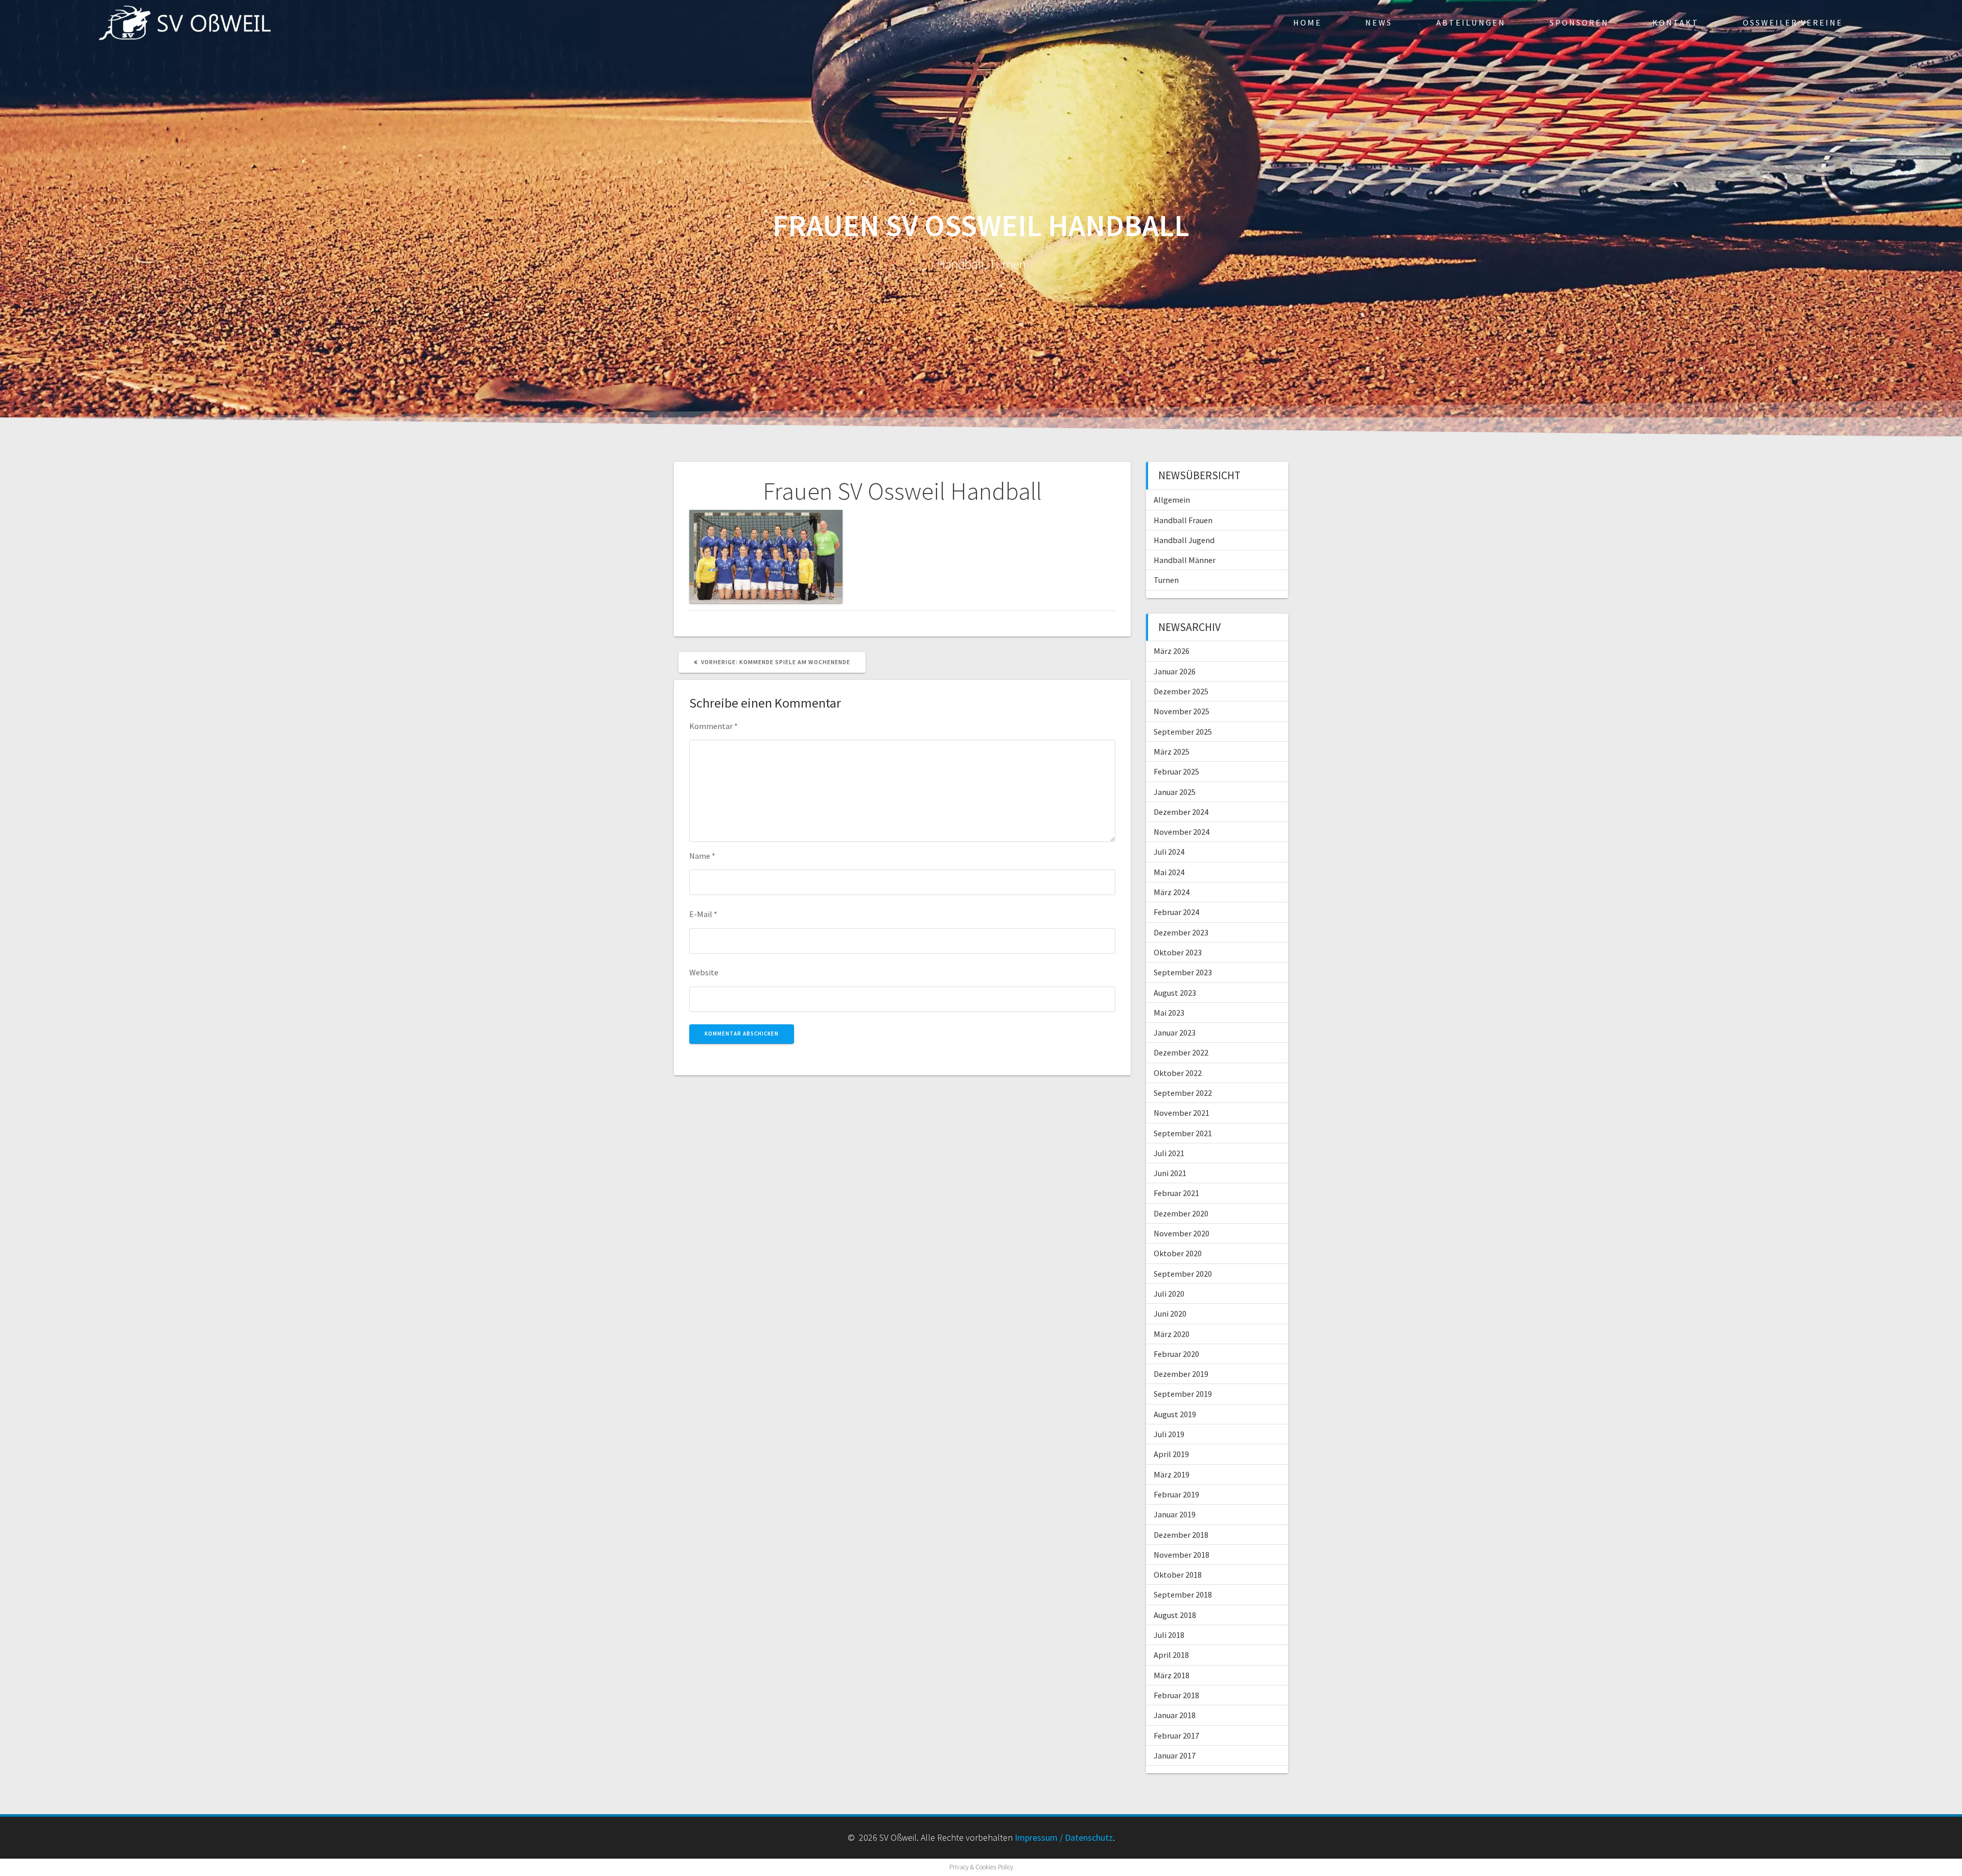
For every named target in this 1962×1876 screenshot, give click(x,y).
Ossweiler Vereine (1793, 22)
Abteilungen (1471, 22)
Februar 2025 (1176, 771)
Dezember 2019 (1181, 1374)
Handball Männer (1185, 560)
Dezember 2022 (1181, 1052)
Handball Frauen (1183, 520)
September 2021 (1183, 1133)
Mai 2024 (1169, 872)
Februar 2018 (1176, 1695)
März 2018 (1172, 1675)
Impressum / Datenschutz (1064, 1837)
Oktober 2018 (1178, 1575)
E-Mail (703, 914)
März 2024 (1172, 892)
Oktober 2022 (1178, 1073)
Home (1307, 22)
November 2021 (1182, 1113)
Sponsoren (1579, 22)
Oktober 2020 (1178, 1253)
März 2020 (1172, 1334)
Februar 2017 (1176, 1736)
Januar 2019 (1175, 1514)
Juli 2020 (1169, 1294)
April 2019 (1171, 1454)
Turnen (1166, 580)
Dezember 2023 (1181, 932)
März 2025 (1172, 752)
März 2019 (1172, 1474)
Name (702, 856)
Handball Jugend (1184, 540)
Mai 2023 (1169, 1013)
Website (704, 972)
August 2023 (1175, 993)
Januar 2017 (1175, 1755)
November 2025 (1182, 711)
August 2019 (1175, 1414)
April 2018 (1171, 1655)
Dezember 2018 (1181, 1535)
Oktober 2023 (1178, 952)
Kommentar (714, 726)
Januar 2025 (1175, 792)
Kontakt (1676, 22)
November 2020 (1182, 1233)
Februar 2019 (1176, 1494)
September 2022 (1183, 1093)
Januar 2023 (1175, 1033)
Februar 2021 (1176, 1193)
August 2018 (1175, 1615)
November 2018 (1182, 1555)
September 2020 (1183, 1274)
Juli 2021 (1169, 1153)
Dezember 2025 (1181, 691)
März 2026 (1172, 651)
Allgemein (1172, 500)
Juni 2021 (1170, 1173)
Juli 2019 (1169, 1434)
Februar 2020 (1176, 1354)
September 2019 (1183, 1394)
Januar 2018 (1175, 1715)
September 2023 (1183, 972)
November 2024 (1182, 832)
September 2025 (1183, 732)
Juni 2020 (1170, 1314)
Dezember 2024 (1181, 812)
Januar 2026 (1175, 671)
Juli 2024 (1169, 852)
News (1379, 22)
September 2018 (1183, 1594)
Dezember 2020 (1181, 1213)
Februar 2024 (1176, 912)
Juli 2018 (1169, 1635)
